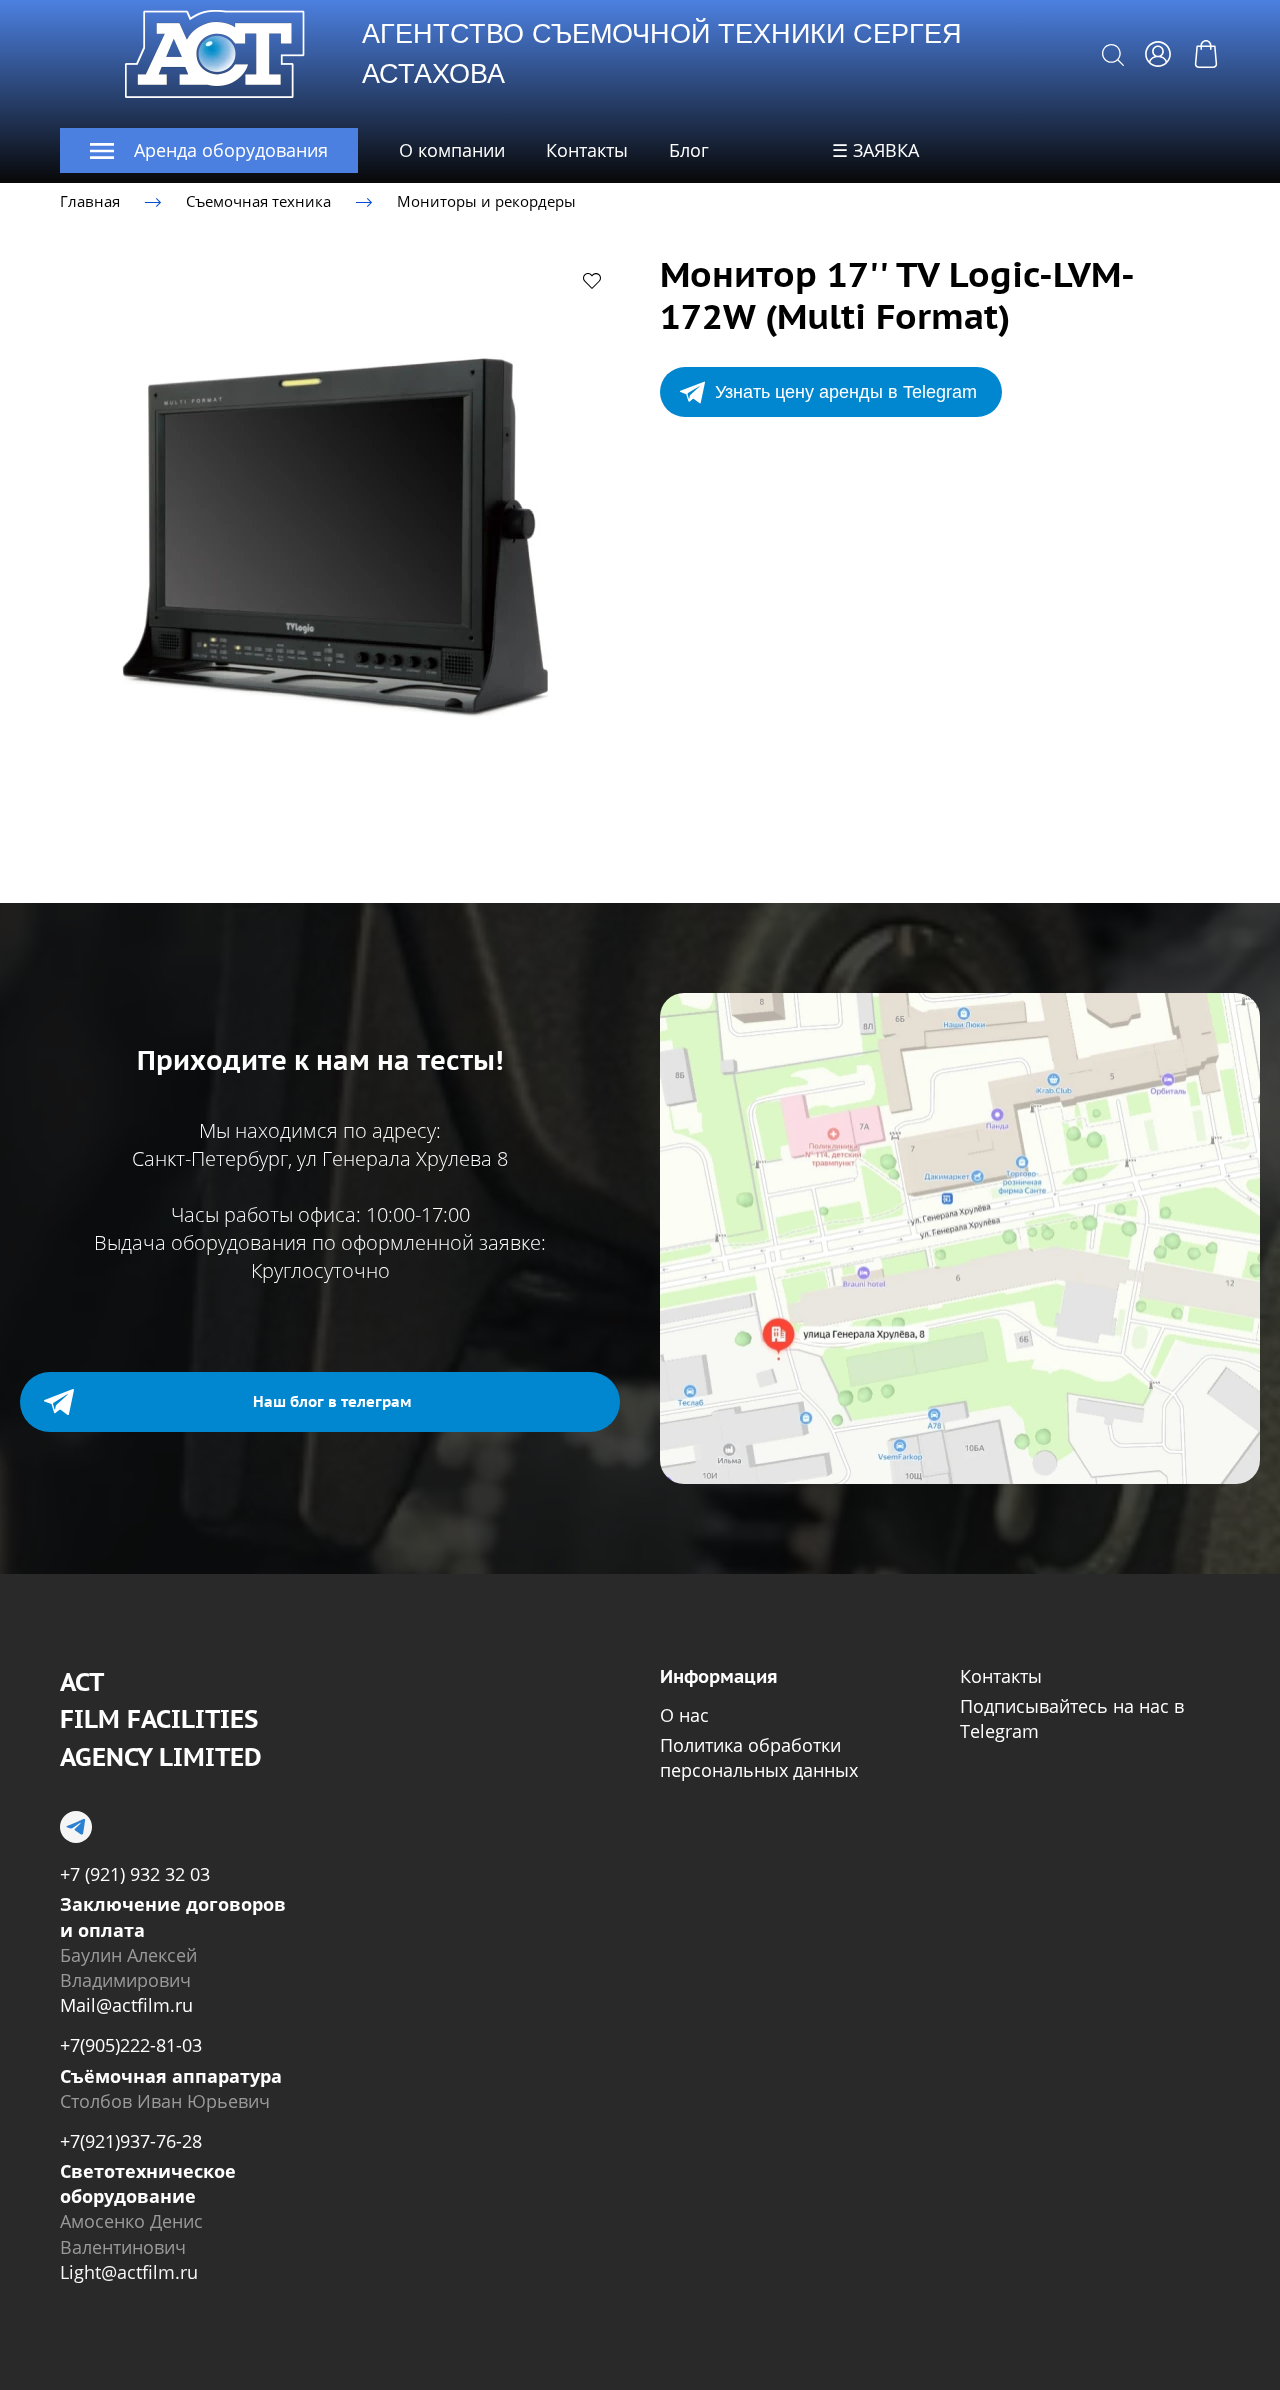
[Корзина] (1206, 54)
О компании (452, 150)
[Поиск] (1113, 54)
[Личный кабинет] (1158, 54)
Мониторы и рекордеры (486, 201)
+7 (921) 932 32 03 (135, 1874)
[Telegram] (76, 1827)
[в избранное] (592, 280)
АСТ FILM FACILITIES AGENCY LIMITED (161, 1719)
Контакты (587, 150)
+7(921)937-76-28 (131, 2141)
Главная (90, 201)
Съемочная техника (258, 201)
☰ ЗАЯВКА (875, 150)
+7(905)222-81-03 (131, 2045)
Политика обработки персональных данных (759, 1757)
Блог (689, 150)
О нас (684, 1715)
